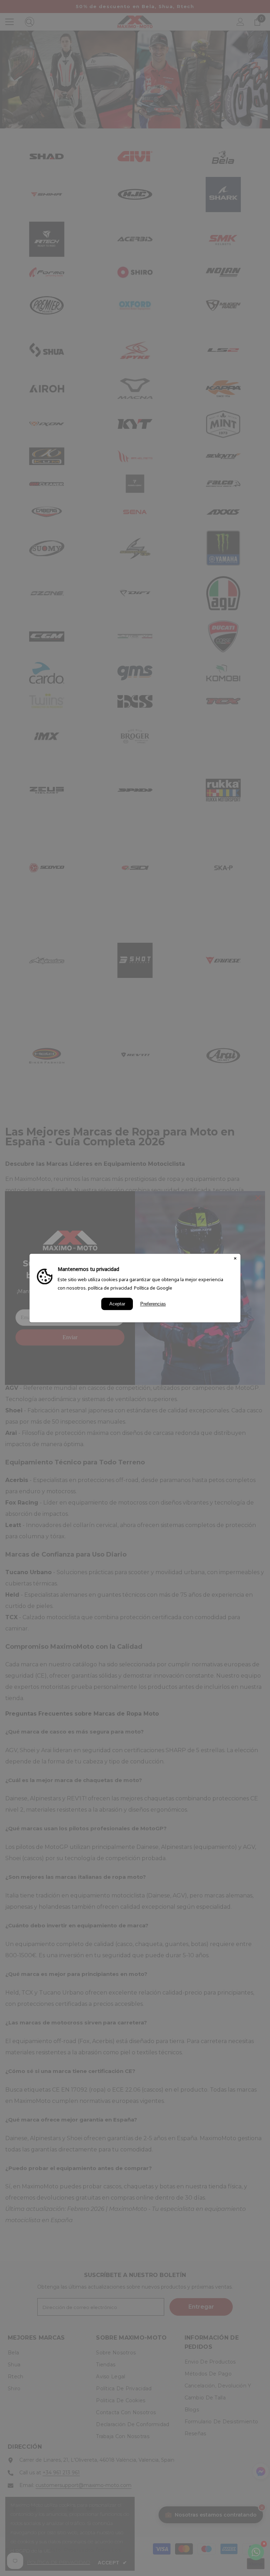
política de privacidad (110, 1288)
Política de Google (153, 1288)
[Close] (235, 1259)
